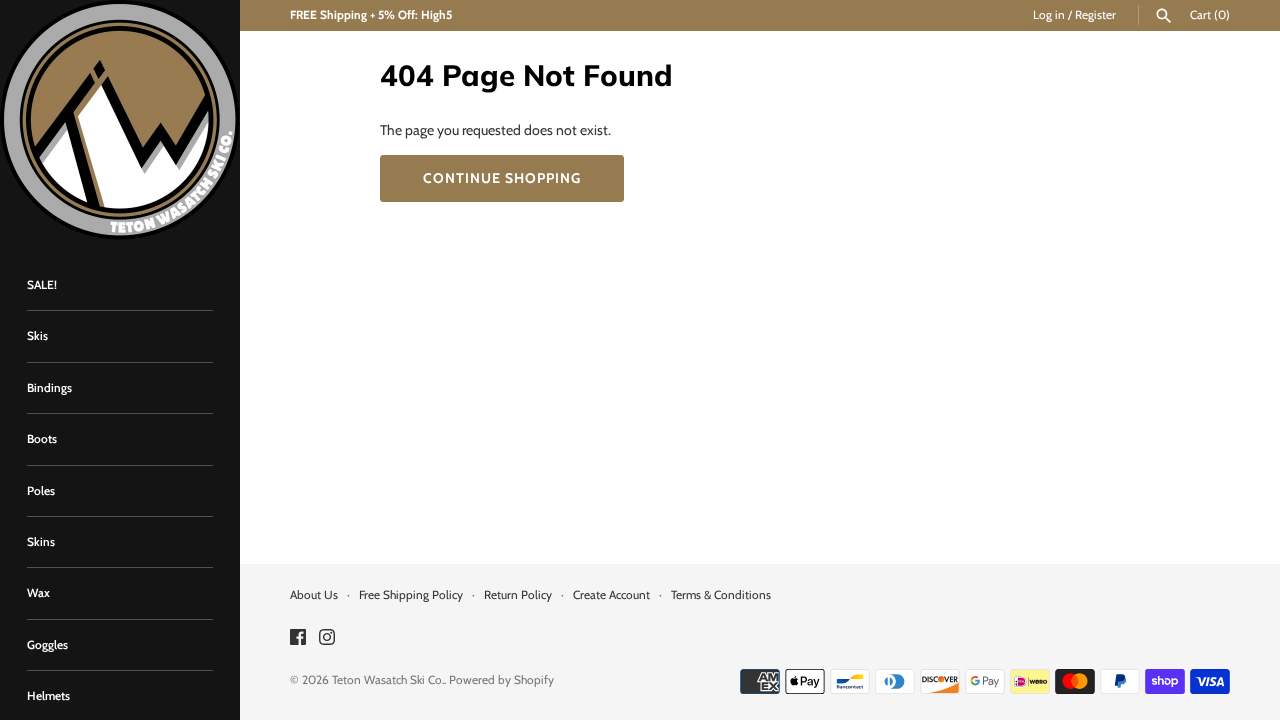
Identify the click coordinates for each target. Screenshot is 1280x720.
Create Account (611, 595)
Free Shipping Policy (411, 595)
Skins (41, 542)
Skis (37, 336)
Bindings (49, 388)
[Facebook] (298, 638)
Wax (38, 593)
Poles (41, 491)
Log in (1049, 15)
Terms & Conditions (721, 595)
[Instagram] (327, 638)
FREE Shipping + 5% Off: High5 (371, 15)
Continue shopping (502, 178)
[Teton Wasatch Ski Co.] (120, 120)
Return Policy (518, 595)
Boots (42, 439)
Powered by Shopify (501, 680)
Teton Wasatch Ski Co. (388, 680)
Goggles (47, 645)
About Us (314, 595)
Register (1095, 15)
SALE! (42, 285)
